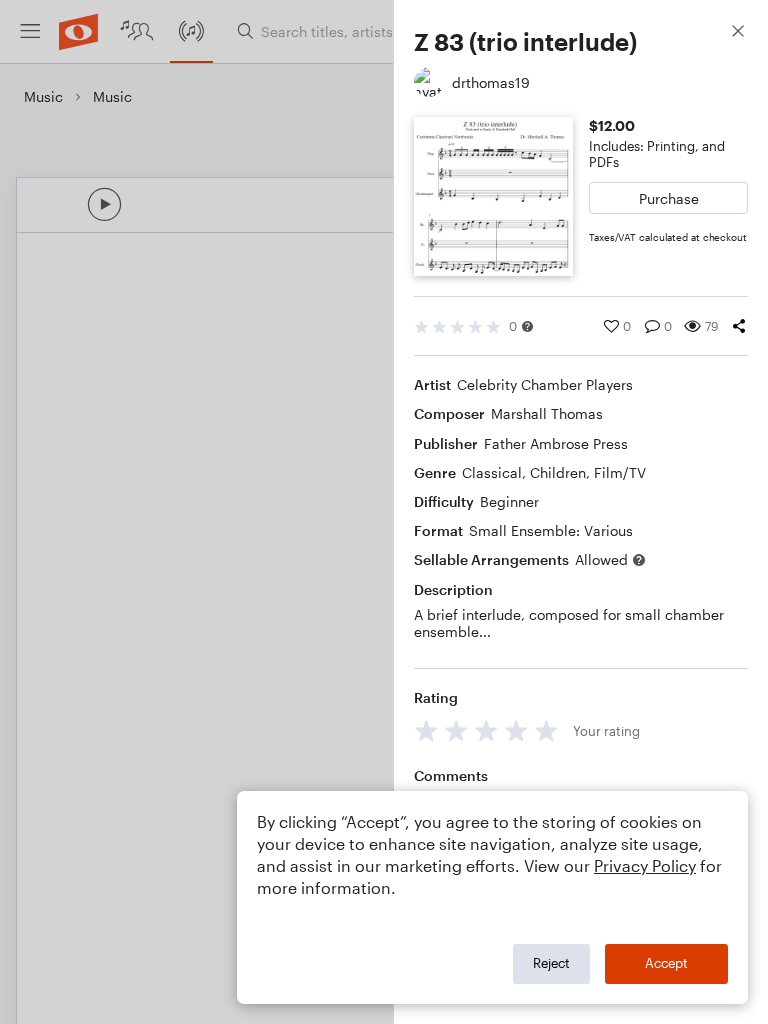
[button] (527, 326)
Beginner (509, 501)
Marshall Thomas (547, 413)
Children (558, 472)
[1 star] (426, 730)
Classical (492, 472)
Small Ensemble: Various (551, 530)
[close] (738, 33)
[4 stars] (516, 730)
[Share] (739, 326)
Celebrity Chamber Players (545, 384)
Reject (551, 963)
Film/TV (620, 472)
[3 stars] (486, 730)
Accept (666, 963)
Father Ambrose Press (556, 443)
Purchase (669, 198)
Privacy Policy (645, 865)
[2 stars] (456, 730)
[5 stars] (546, 730)
